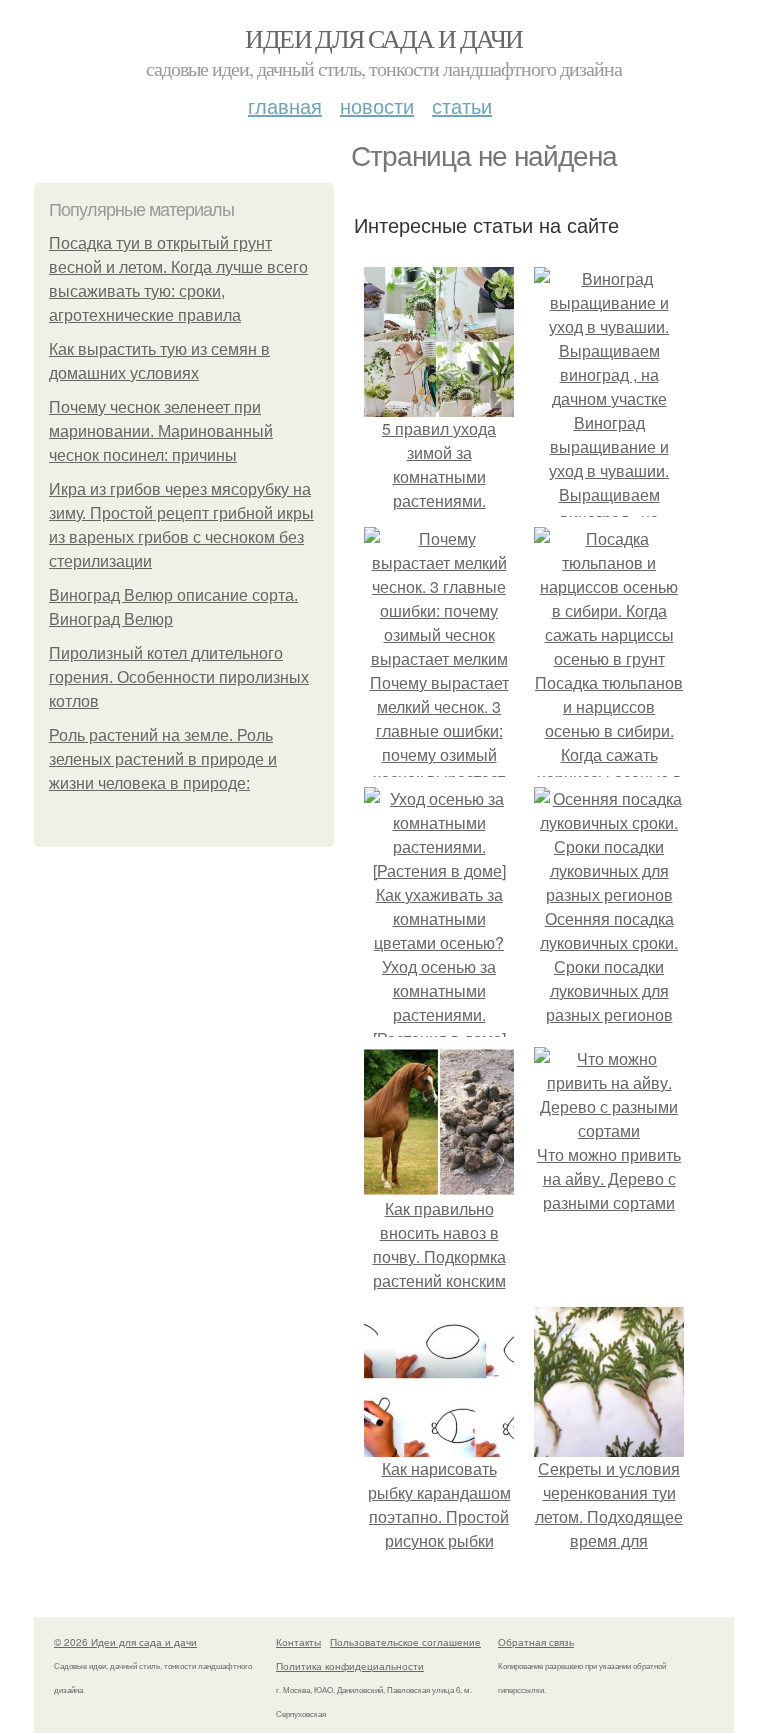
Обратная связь (536, 1642)
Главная (285, 105)
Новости (377, 105)
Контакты (298, 1642)
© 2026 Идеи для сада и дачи (125, 1642)
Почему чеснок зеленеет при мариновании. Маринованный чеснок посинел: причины (161, 431)
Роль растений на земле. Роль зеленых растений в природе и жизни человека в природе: (163, 759)
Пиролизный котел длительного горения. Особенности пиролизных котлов (179, 677)
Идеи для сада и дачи (383, 38)
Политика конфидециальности (350, 1666)
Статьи (462, 105)
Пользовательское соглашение (405, 1642)
